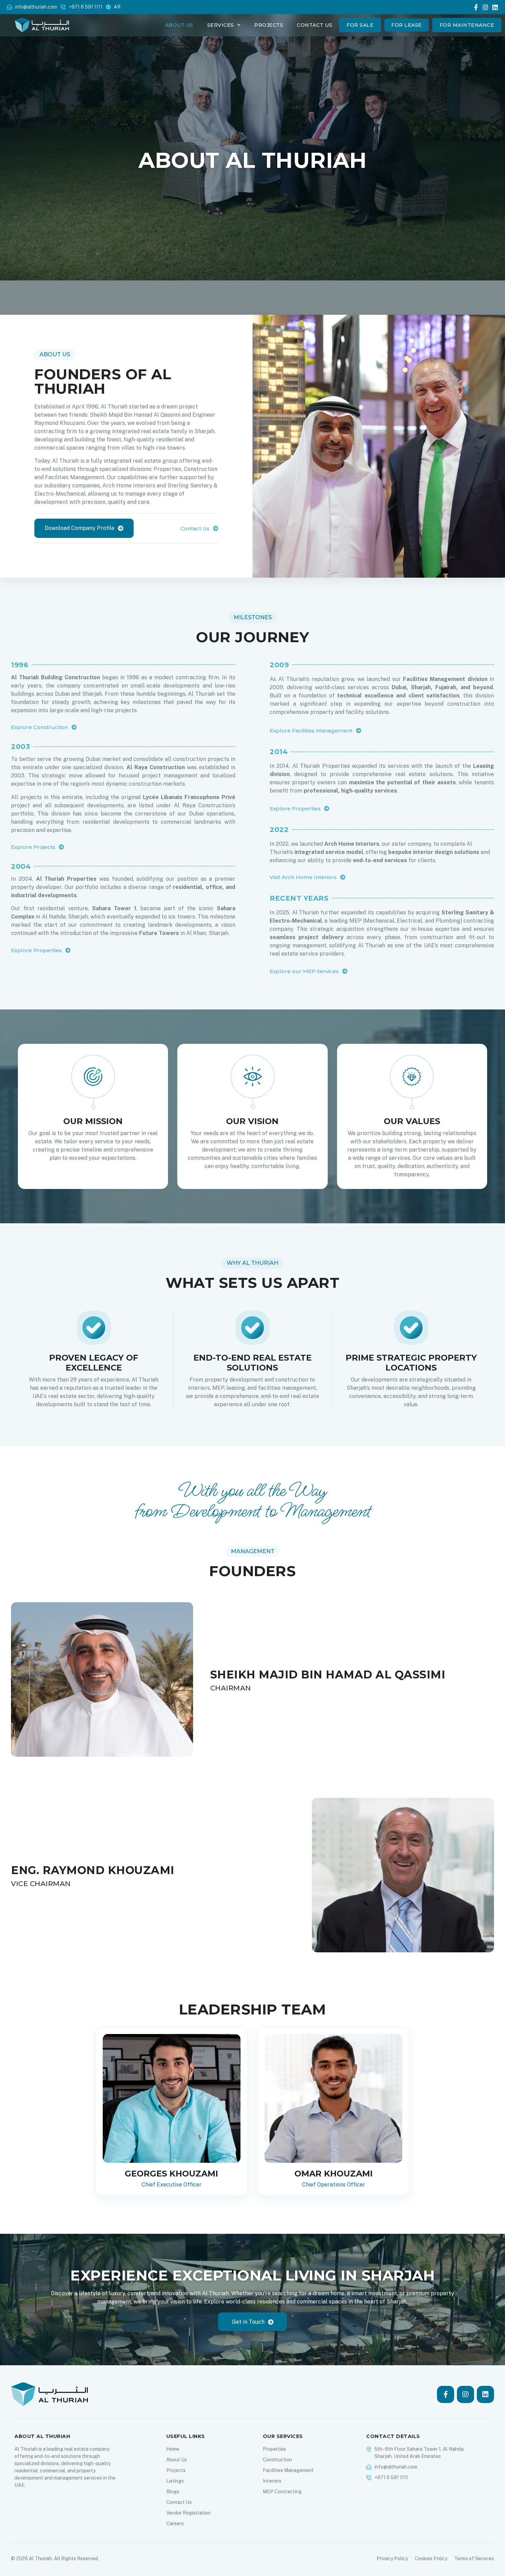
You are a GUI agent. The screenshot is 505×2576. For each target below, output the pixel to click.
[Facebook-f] (476, 7)
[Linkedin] (495, 7)
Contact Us (315, 25)
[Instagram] (485, 7)
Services (221, 25)
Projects (269, 25)
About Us (179, 25)
